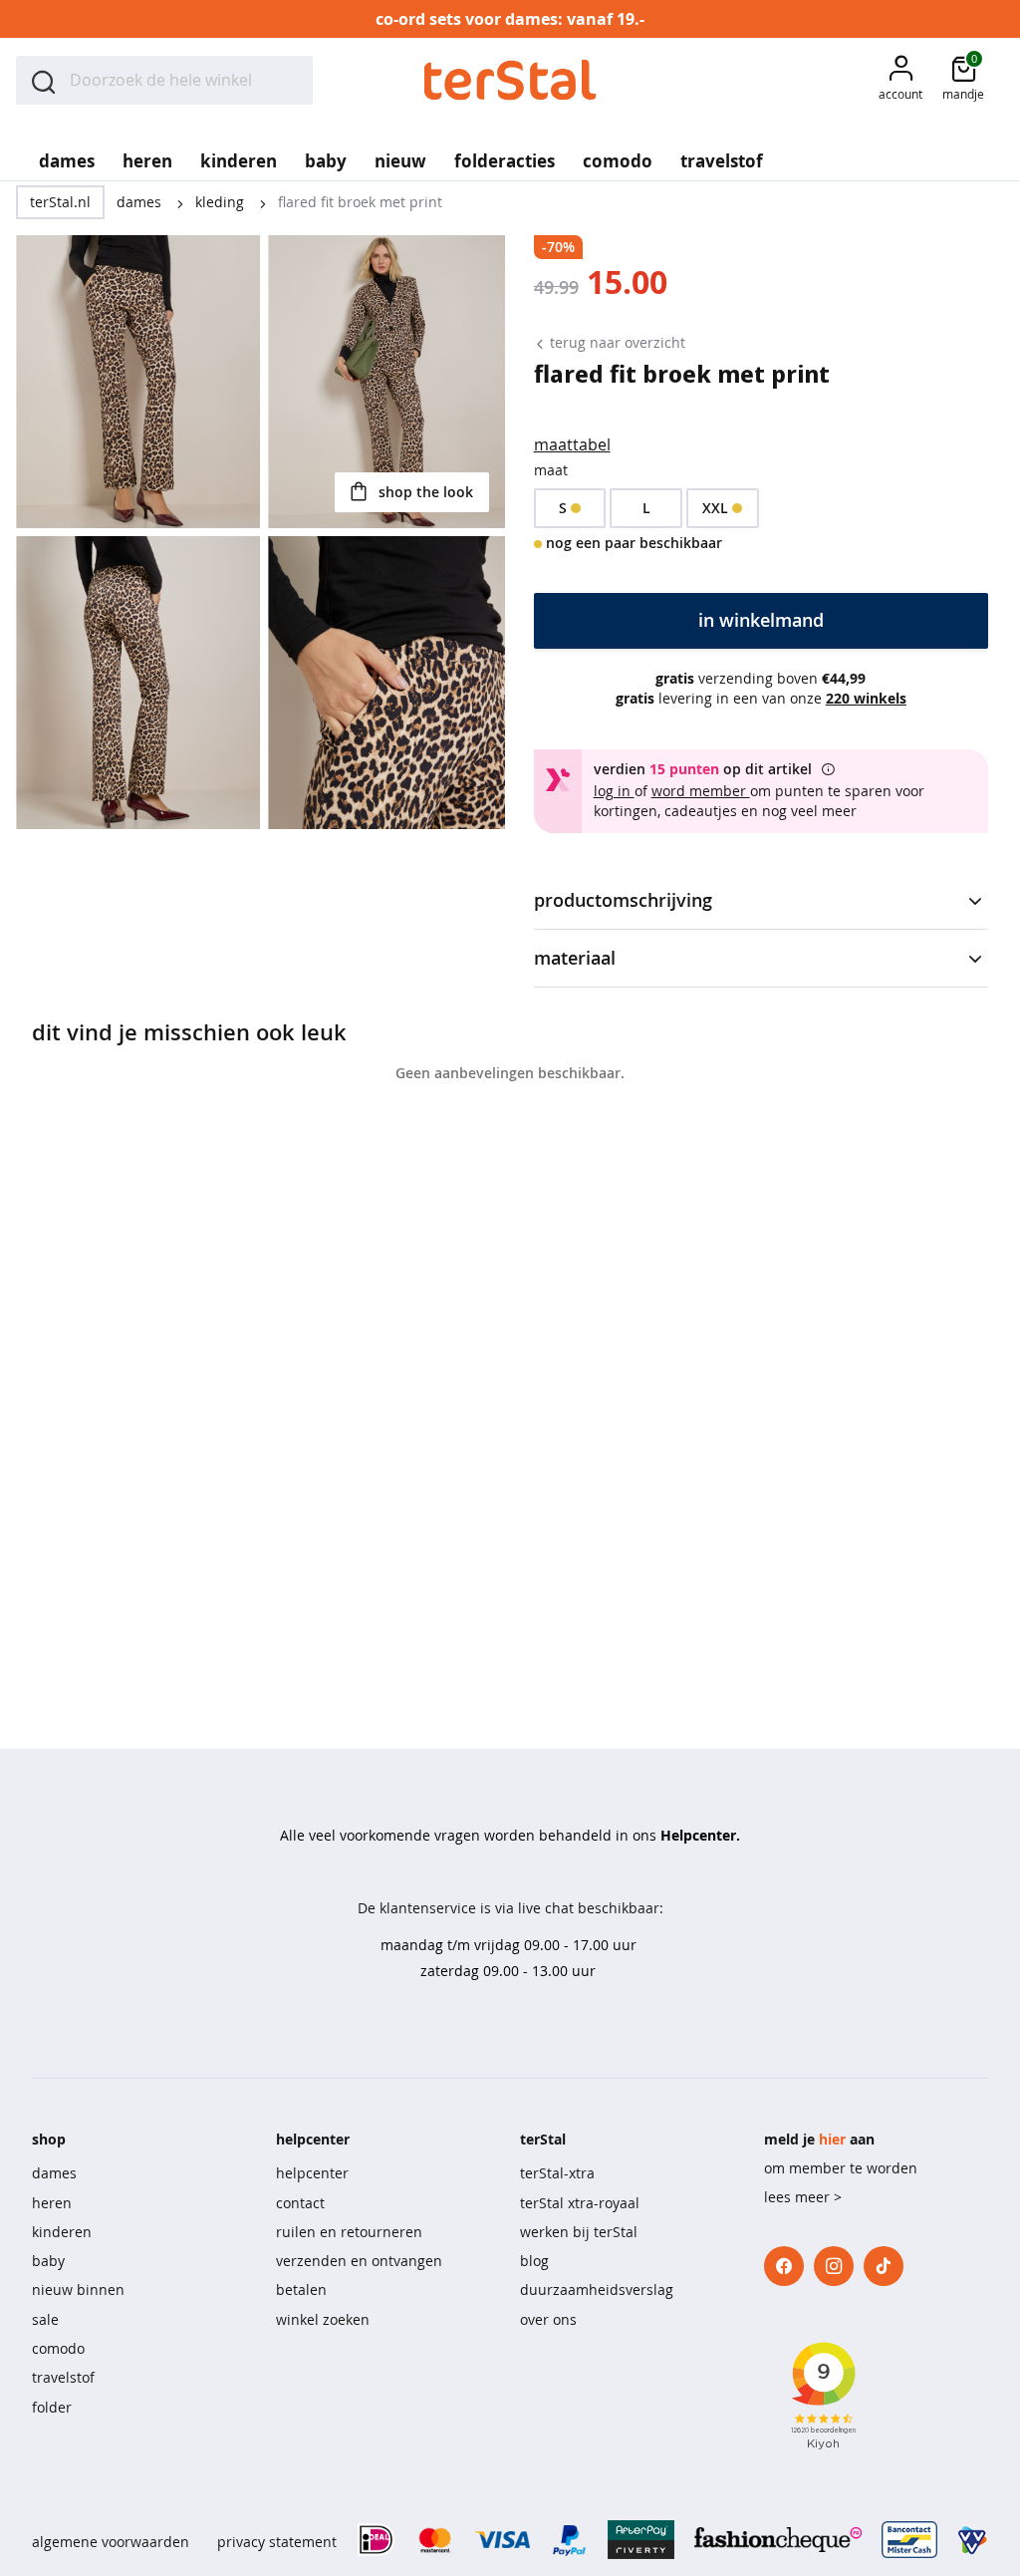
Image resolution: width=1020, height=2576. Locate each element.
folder (52, 2407)
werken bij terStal (579, 2232)
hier (832, 2139)
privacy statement (277, 2542)
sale (45, 2319)
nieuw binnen (78, 2290)
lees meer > (803, 2197)
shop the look (424, 492)
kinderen (62, 2232)
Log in (614, 791)
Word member (701, 791)
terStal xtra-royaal (580, 2203)
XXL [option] (715, 508)
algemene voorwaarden (111, 2542)
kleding (222, 202)
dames (141, 202)
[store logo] (510, 80)
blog (534, 2261)
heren (52, 2203)
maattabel (572, 444)
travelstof (63, 2377)
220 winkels (866, 698)
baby (48, 2261)
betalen (301, 2290)
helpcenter (312, 2173)
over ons (548, 2319)
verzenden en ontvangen (359, 2261)
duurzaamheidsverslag (597, 2290)
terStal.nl (60, 202)
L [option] (646, 508)
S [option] (563, 508)
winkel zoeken (323, 2319)
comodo (58, 2348)
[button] (900, 80)
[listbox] (761, 508)
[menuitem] (67, 154)
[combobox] (164, 80)
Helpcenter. (700, 1835)
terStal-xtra (557, 2173)
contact (300, 2203)
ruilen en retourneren (349, 2232)
